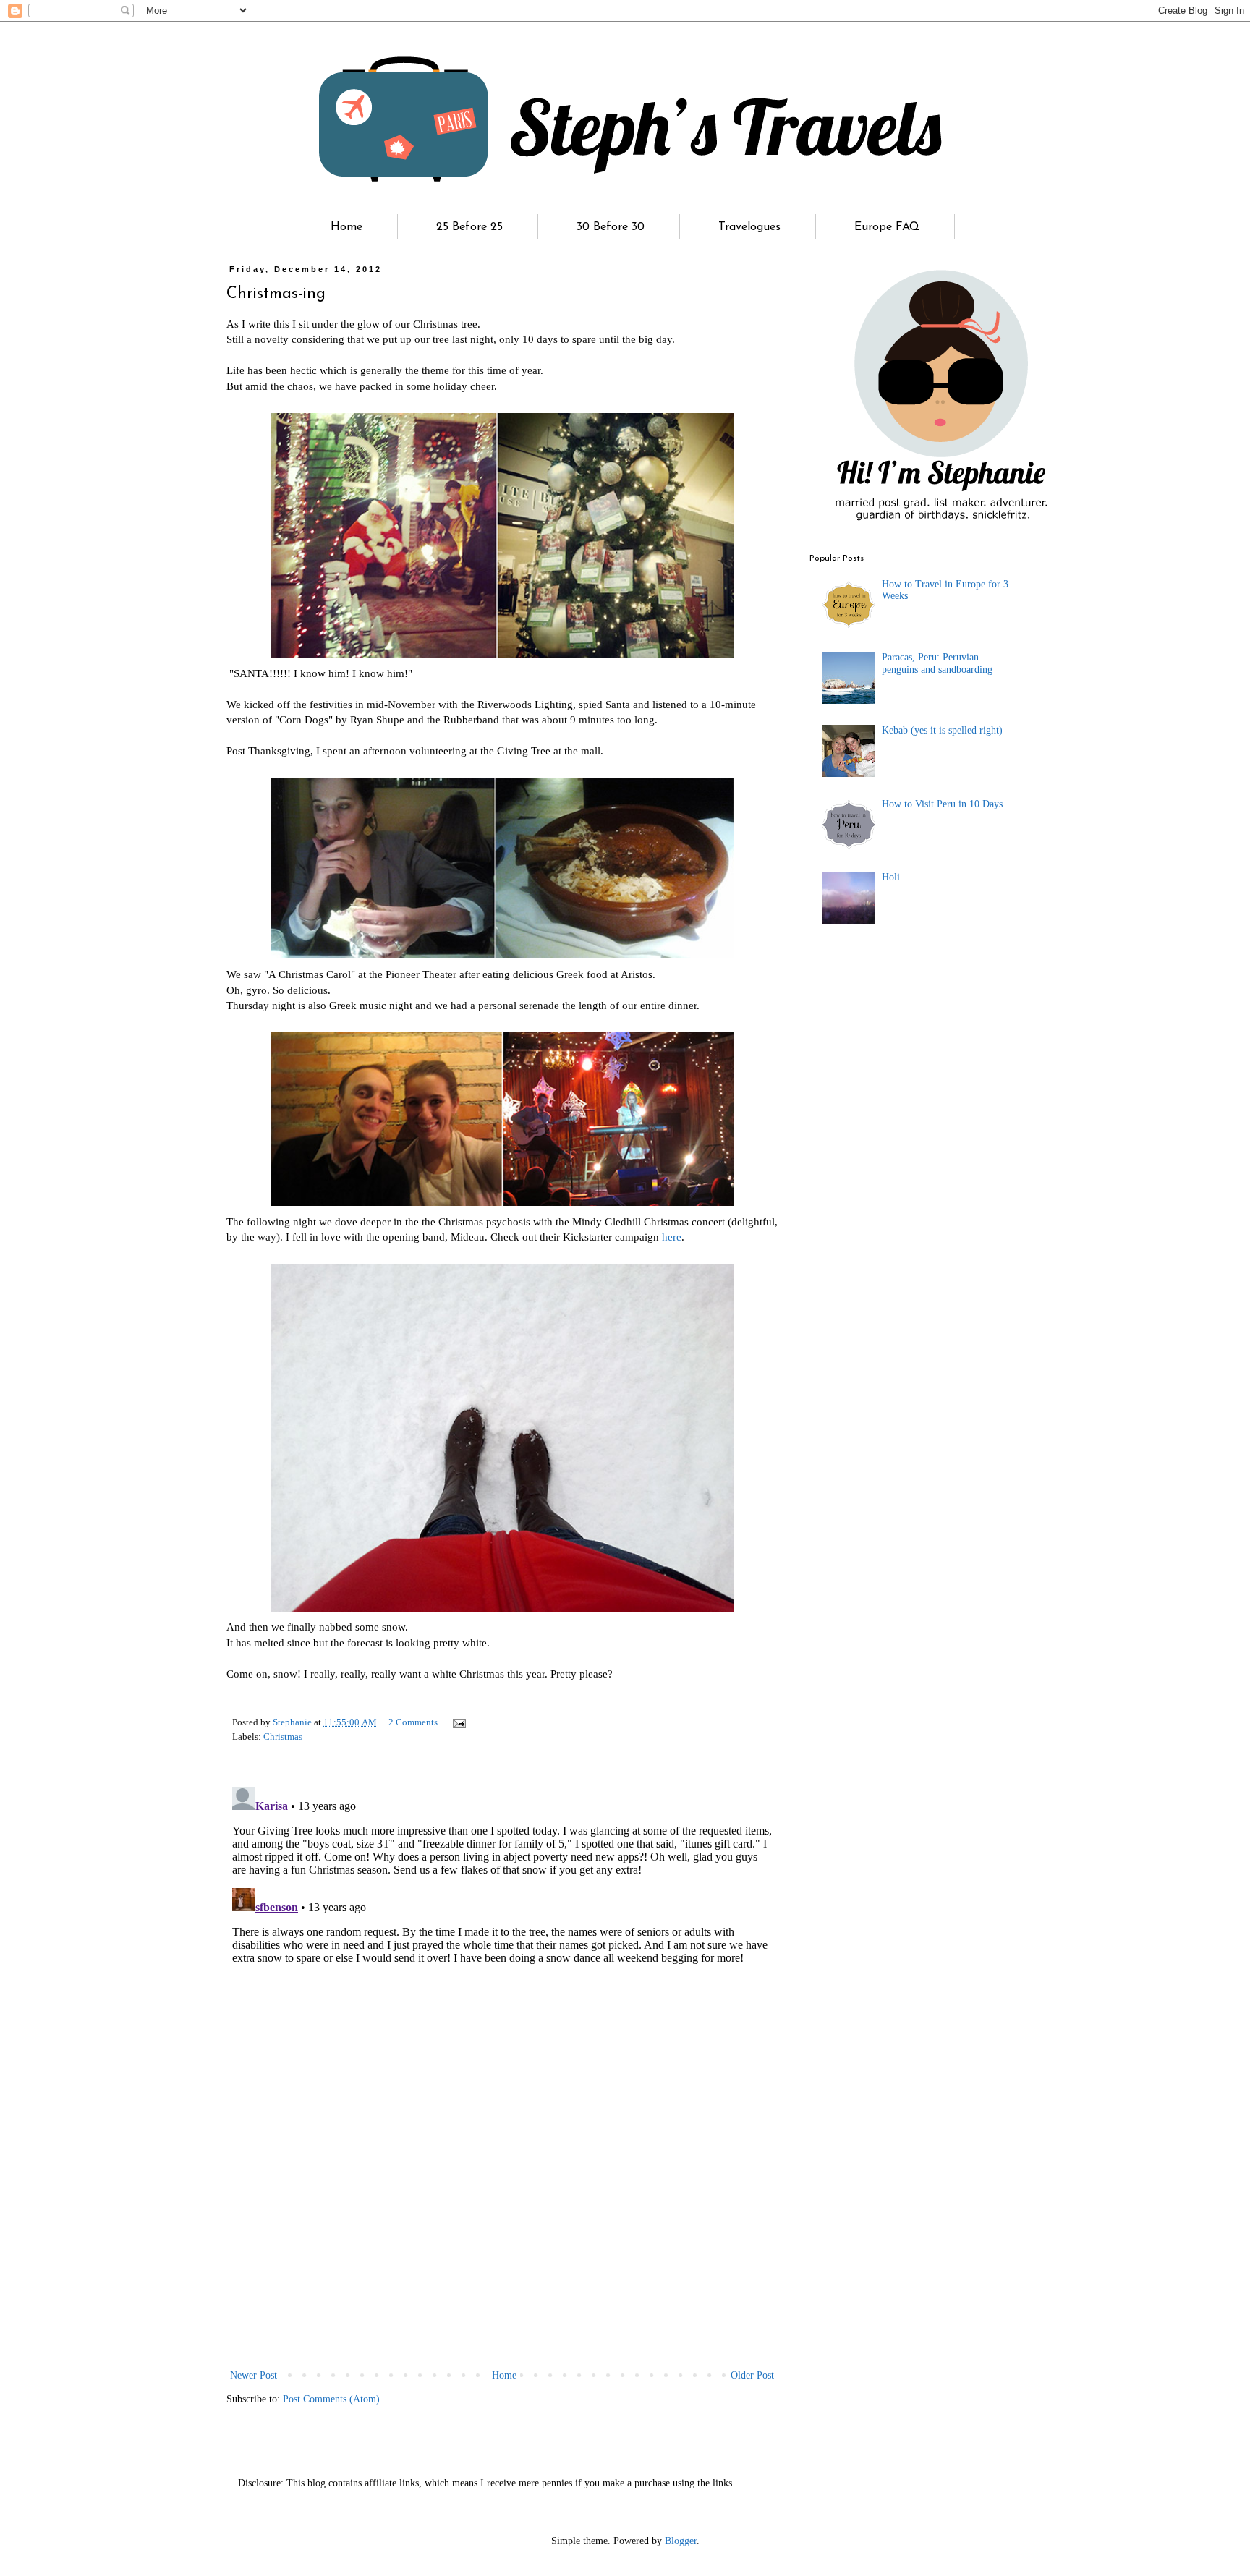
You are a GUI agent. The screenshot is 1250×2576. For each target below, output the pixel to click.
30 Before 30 (611, 227)
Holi (891, 877)
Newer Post (254, 2375)
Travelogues (749, 227)
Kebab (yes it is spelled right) (942, 730)
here (672, 1237)
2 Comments (413, 1722)
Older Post (752, 2375)
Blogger (681, 2541)
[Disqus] (502, 1962)
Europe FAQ (887, 227)
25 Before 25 (469, 227)
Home (346, 227)
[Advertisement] (502, 2258)
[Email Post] (458, 1722)
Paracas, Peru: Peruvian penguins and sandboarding (937, 663)
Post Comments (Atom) (331, 2399)
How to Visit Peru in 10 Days (942, 804)
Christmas (283, 1737)
